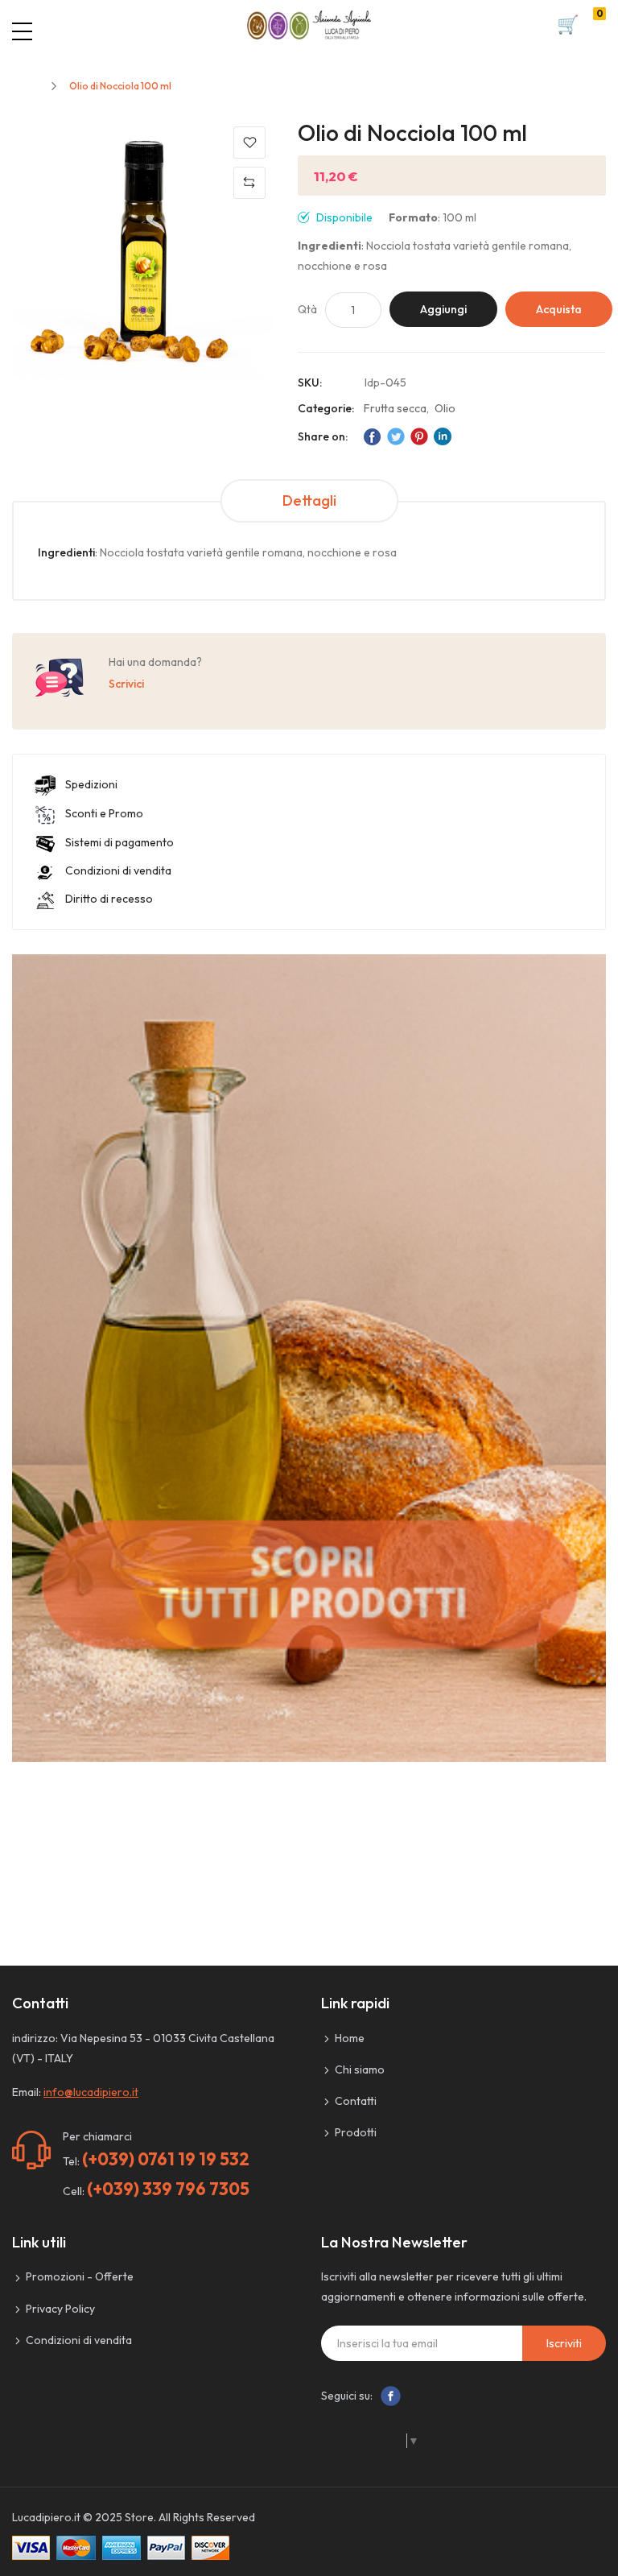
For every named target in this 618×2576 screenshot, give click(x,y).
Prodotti (356, 2132)
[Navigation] (22, 31)
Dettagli (309, 500)
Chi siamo (360, 2069)
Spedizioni (91, 784)
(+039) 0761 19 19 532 (166, 2159)
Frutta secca (395, 408)
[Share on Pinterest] (419, 436)
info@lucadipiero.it (91, 2092)
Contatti (356, 2101)
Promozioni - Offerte (80, 2276)
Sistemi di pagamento (119, 842)
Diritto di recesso (109, 899)
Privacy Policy (60, 2309)
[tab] (309, 501)
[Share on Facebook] (373, 436)
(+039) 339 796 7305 (168, 2189)
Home (25, 86)
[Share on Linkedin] (443, 436)
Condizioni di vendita (118, 870)
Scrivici (126, 684)
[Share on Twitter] (396, 436)
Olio (445, 408)
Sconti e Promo (104, 813)
